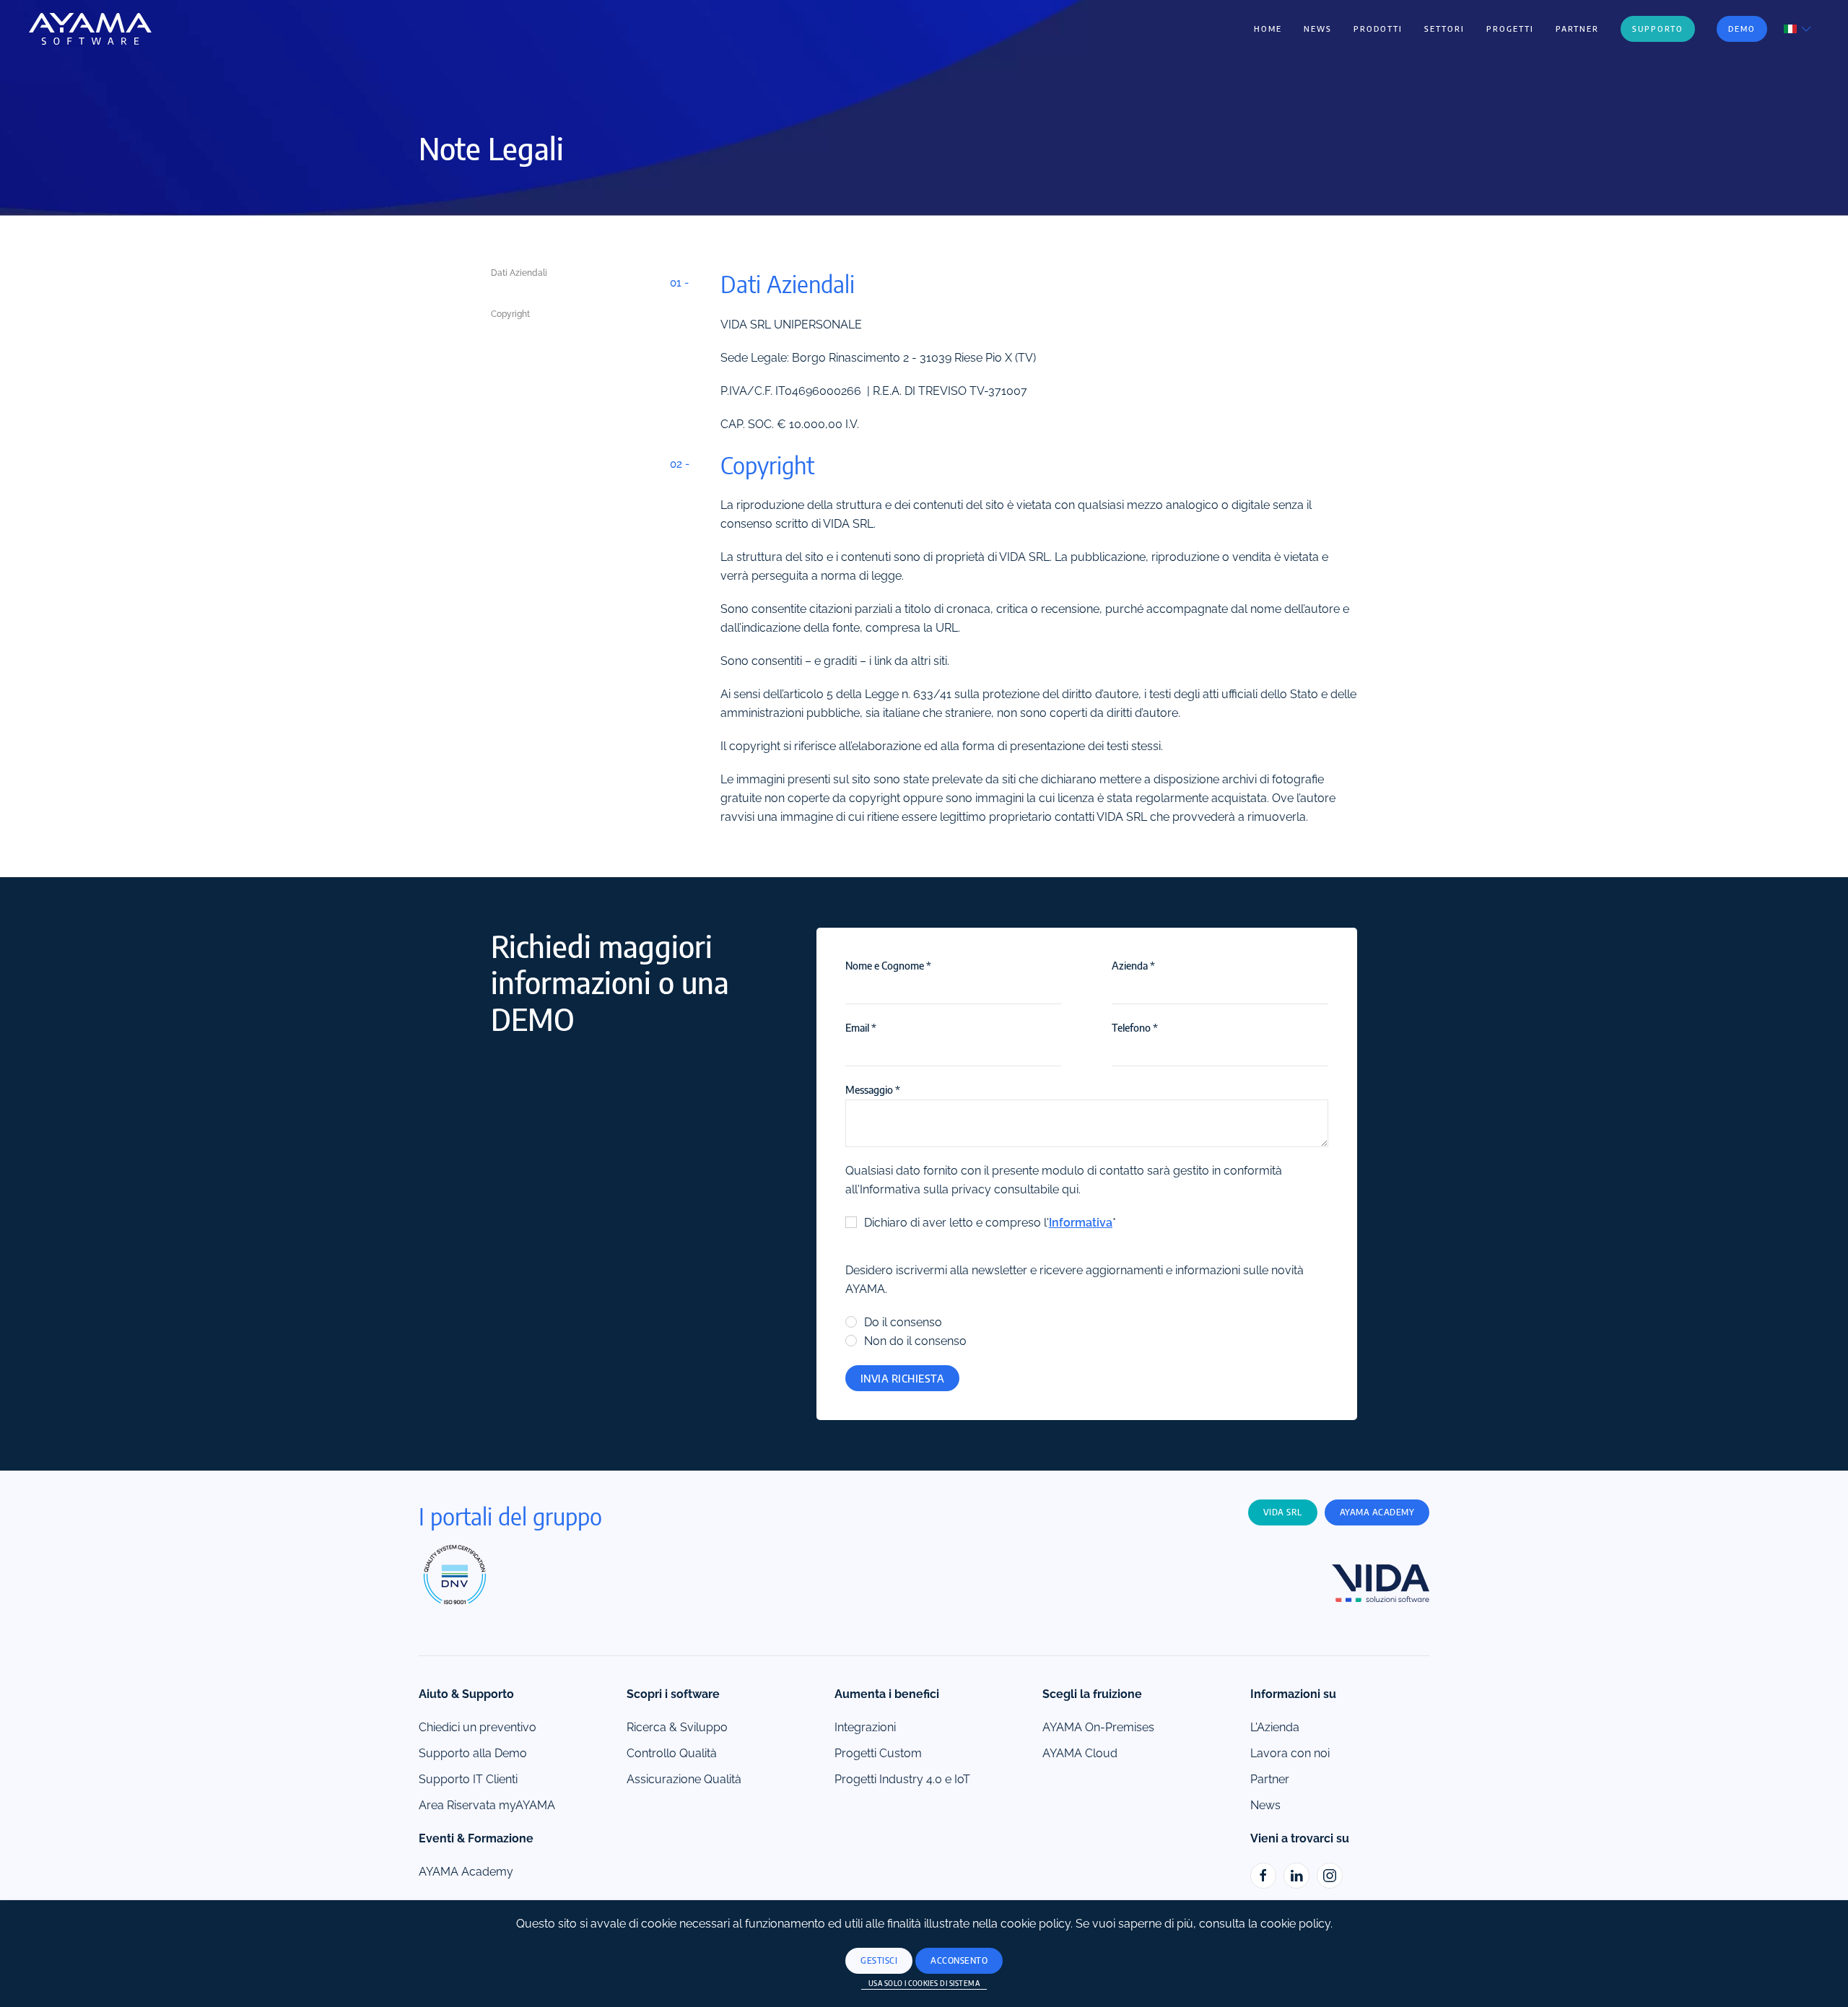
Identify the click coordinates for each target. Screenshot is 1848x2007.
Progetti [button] (1510, 29)
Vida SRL (1283, 1512)
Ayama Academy (1377, 1512)
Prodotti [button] (1378, 29)
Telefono (1135, 1027)
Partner (1577, 29)
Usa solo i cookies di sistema (924, 1983)
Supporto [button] (1658, 29)
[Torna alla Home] (90, 29)
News (1318, 29)
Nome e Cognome (888, 965)
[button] (1799, 28)
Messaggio (873, 1089)
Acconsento (959, 1960)
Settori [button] (1444, 29)
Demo (1742, 29)
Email (861, 1027)
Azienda (1133, 965)
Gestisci (879, 1960)
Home (1268, 29)
